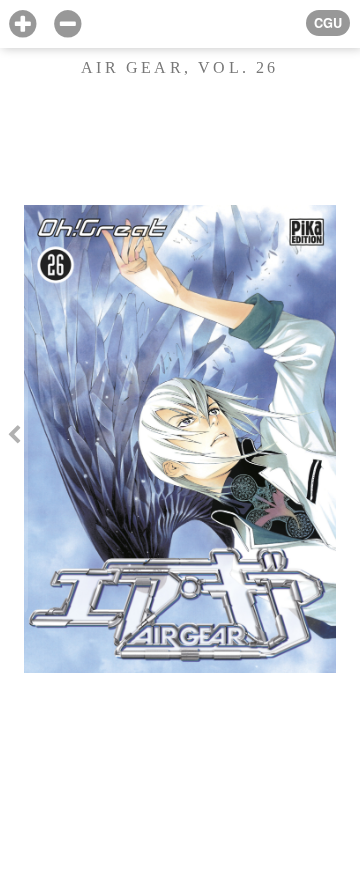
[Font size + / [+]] (22, 24)
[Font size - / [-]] (67, 24)
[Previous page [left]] (14, 438)
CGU (328, 23)
